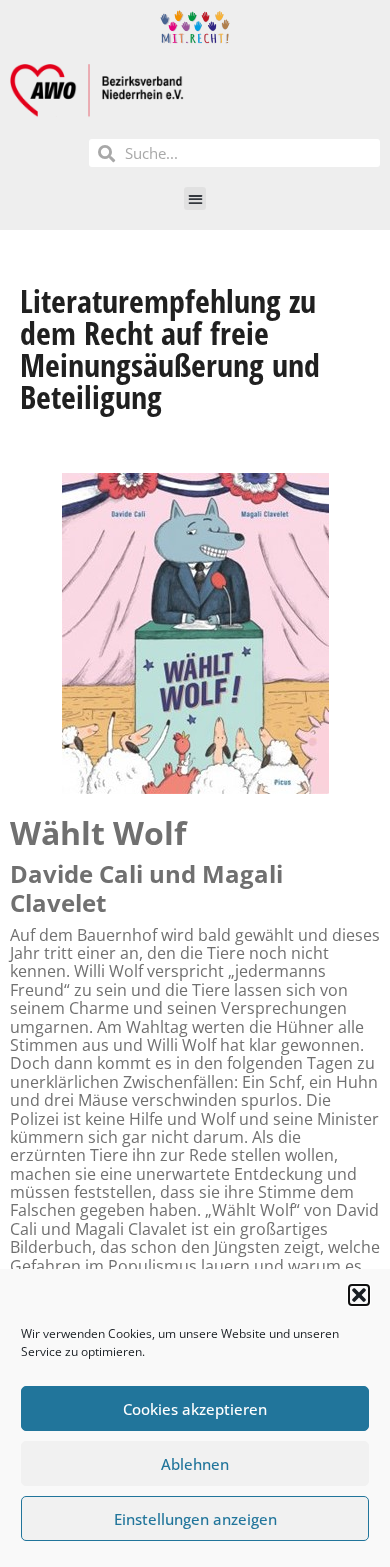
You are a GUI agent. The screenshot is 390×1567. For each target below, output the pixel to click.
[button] (359, 1295)
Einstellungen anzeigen (195, 1519)
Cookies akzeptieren (195, 1409)
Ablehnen (195, 1464)
